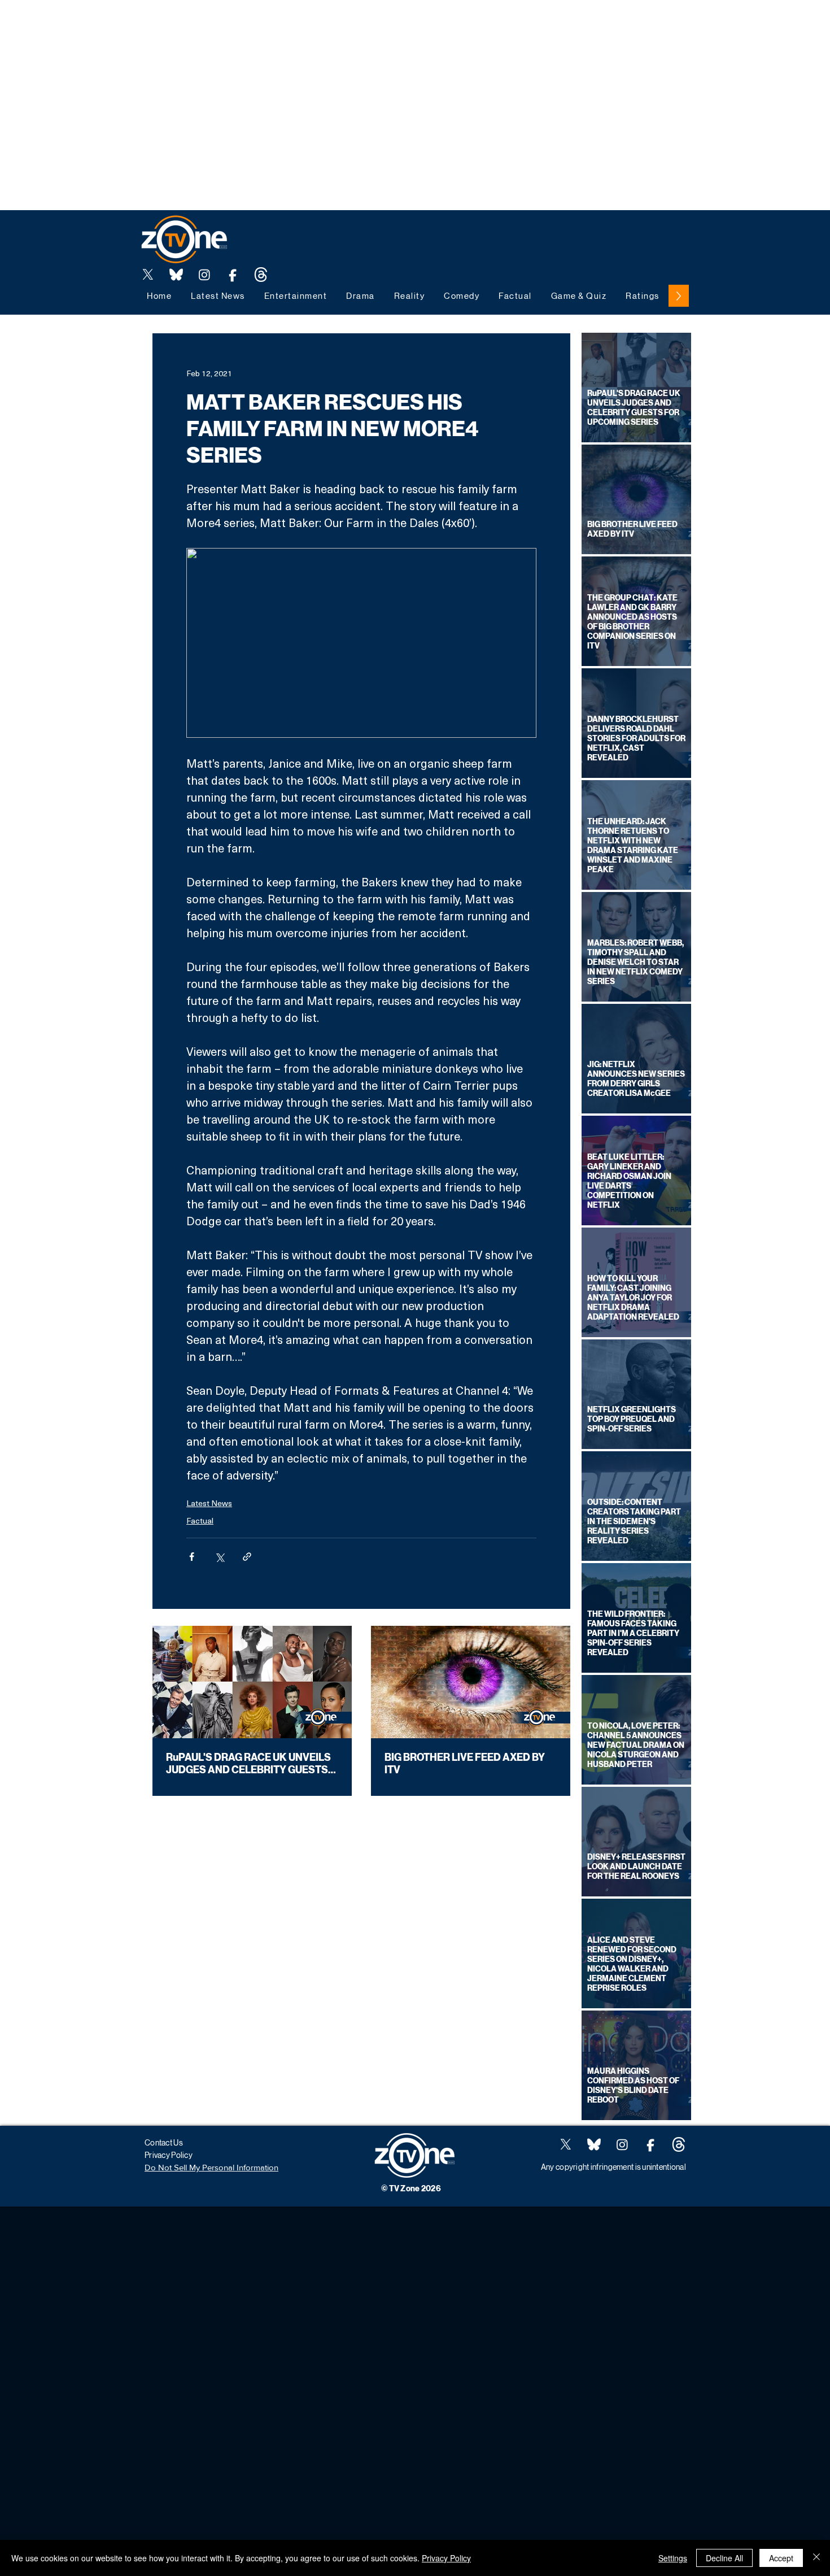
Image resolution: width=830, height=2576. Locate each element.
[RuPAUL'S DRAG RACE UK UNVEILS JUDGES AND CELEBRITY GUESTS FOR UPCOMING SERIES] (252, 1682)
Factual (200, 1520)
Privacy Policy (446, 2558)
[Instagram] (204, 275)
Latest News (209, 1503)
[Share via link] (247, 1557)
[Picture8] (176, 275)
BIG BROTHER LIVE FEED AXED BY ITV (465, 1764)
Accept (781, 2558)
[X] (148, 275)
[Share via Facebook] (192, 1557)
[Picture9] (261, 275)
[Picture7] (233, 275)
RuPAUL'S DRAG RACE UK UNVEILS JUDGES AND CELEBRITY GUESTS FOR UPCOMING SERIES (248, 1764)
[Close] (816, 2558)
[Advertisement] (206, 25)
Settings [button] (673, 2558)
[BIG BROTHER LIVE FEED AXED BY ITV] (471, 1682)
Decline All (724, 2558)
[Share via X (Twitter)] (219, 1557)
